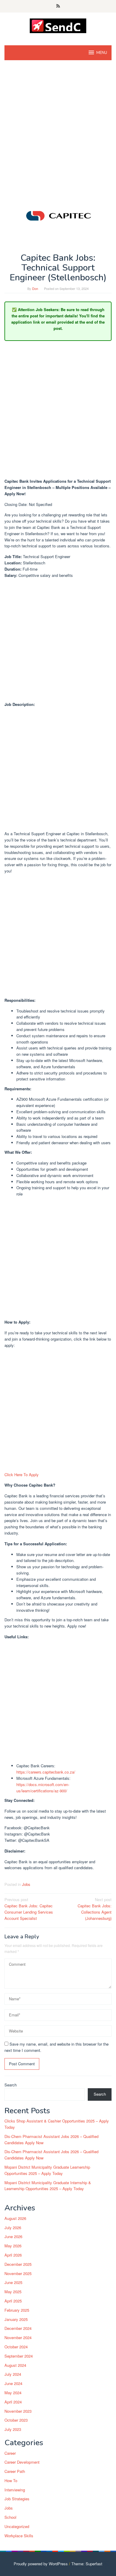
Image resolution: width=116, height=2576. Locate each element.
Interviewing (15, 2490)
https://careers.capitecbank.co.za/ (46, 1772)
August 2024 (15, 2365)
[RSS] (58, 6)
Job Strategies (17, 2499)
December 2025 (18, 2264)
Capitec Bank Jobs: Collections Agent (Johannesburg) (95, 1909)
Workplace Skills (19, 2536)
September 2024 (19, 2356)
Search (11, 2085)
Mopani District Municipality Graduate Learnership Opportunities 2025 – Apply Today (47, 2170)
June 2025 (13, 2282)
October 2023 (16, 2420)
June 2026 (13, 2236)
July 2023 (13, 2429)
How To (11, 2480)
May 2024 (13, 2393)
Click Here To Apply (22, 1475)
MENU (102, 53)
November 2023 (18, 2411)
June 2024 (13, 2383)
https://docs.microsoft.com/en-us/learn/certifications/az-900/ (43, 1788)
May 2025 (13, 2292)
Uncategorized (17, 2526)
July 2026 (13, 2228)
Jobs (26, 1884)
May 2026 (13, 2246)
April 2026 (13, 2255)
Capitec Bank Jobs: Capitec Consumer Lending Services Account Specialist (29, 1909)
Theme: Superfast (87, 2564)
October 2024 (16, 2347)
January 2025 (16, 2319)
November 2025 (18, 2273)
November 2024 (18, 2337)
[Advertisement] (58, 127)
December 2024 (18, 2328)
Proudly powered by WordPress (41, 2564)
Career (10, 2453)
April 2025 (13, 2301)
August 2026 (15, 2218)
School (10, 2517)
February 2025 (17, 2310)
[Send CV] (58, 25)
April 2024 (13, 2402)
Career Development (22, 2462)
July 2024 (13, 2374)
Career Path (15, 2471)
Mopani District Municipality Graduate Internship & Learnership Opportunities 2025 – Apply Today (48, 2186)
